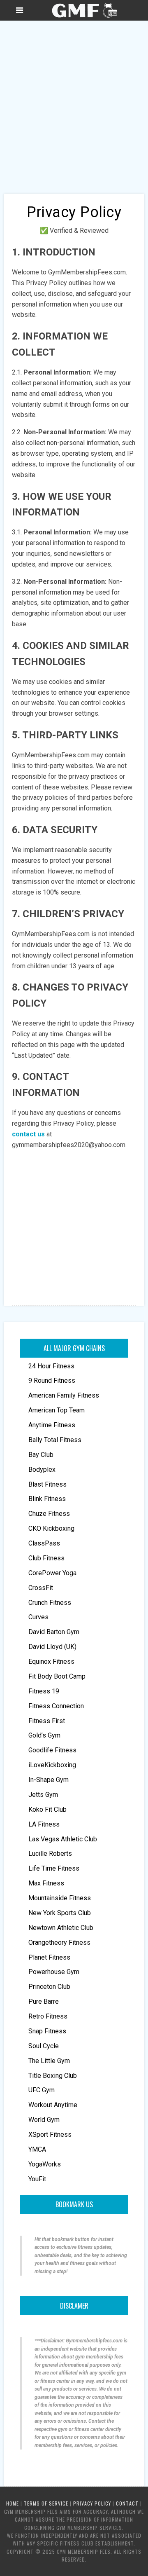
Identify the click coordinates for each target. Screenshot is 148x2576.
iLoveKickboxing (52, 1765)
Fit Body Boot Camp (57, 1676)
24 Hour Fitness (51, 1366)
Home (13, 2503)
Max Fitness (46, 1883)
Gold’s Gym (44, 1735)
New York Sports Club (60, 1913)
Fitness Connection (56, 1706)
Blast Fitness (47, 1484)
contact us (28, 1134)
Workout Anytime (53, 2105)
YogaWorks (45, 2164)
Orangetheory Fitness (59, 1943)
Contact (127, 2503)
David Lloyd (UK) (52, 1647)
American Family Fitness (64, 1395)
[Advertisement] (74, 99)
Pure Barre (44, 2001)
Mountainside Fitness (60, 1898)
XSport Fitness (50, 2135)
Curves (38, 1617)
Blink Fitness (47, 1499)
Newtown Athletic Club (61, 1928)
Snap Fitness (47, 2031)
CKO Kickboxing (51, 1528)
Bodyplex (42, 1469)
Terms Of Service (46, 2503)
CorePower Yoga (52, 1573)
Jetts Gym (43, 1795)
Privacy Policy (92, 2503)
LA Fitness (44, 1824)
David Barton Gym (54, 1632)
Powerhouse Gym (54, 1972)
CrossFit (41, 1588)
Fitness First (47, 1721)
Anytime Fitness (52, 1425)
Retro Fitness (48, 2016)
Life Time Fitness (54, 1868)
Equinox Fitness (51, 1662)
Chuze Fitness (49, 1514)
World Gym (44, 2120)
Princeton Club (49, 1987)
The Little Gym (49, 2061)
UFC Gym (42, 2090)
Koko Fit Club (47, 1809)
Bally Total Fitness (55, 1440)
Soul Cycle (44, 2046)
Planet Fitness (49, 1957)
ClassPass (44, 1543)
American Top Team (57, 1410)
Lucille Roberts (50, 1854)
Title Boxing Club (53, 2076)
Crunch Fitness (50, 1603)
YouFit (37, 2179)
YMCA (37, 2149)
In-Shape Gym (49, 1780)
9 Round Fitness (52, 1381)
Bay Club (41, 1455)
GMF (84, 10)
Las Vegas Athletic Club (63, 1839)
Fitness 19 (44, 1691)
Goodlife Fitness (52, 1750)
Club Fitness (46, 1558)
